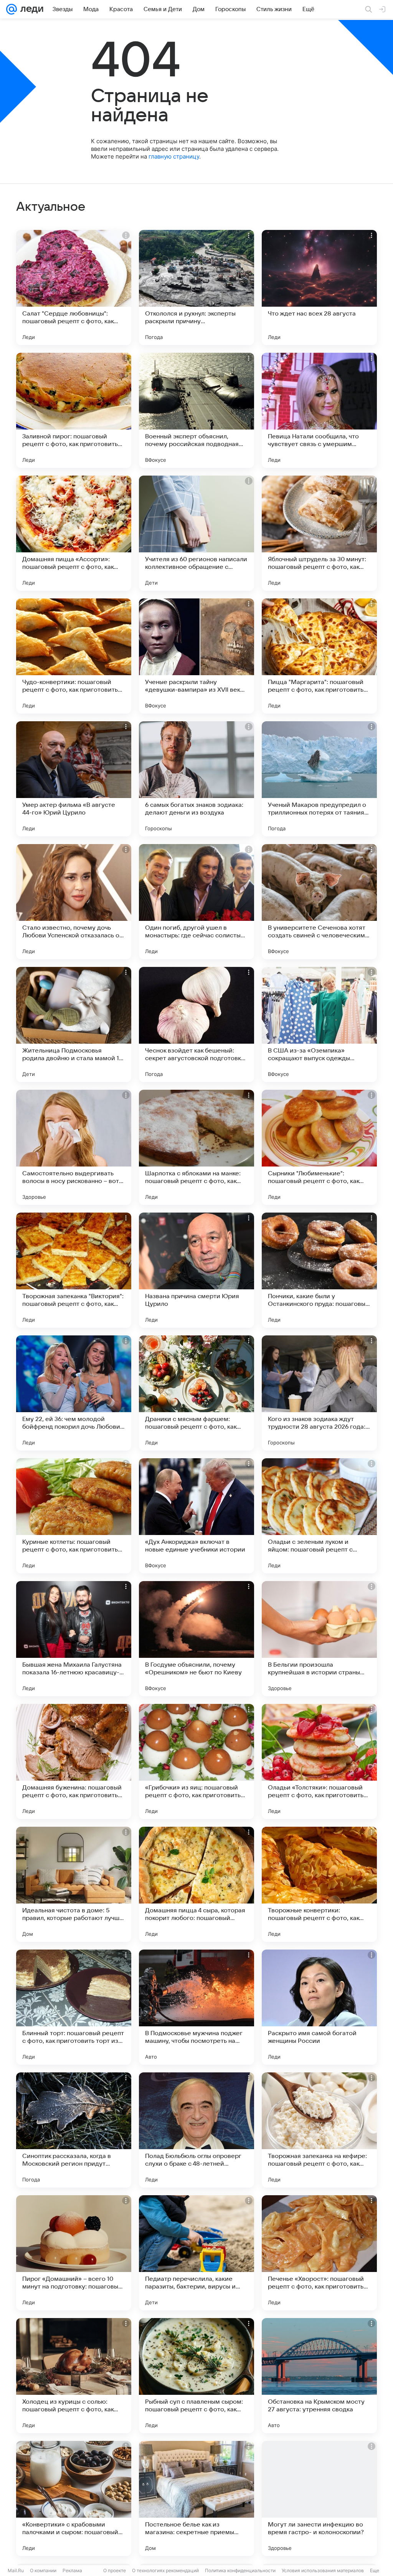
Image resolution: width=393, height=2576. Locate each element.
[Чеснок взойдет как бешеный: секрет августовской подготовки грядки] (196, 1024)
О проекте (115, 2570)
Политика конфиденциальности (240, 2570)
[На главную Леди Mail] (30, 9)
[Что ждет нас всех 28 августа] (319, 288)
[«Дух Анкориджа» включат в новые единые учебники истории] (196, 1516)
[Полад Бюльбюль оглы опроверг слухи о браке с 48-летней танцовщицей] (196, 2130)
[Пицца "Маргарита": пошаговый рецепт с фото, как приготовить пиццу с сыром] (319, 656)
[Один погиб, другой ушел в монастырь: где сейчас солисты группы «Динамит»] (196, 902)
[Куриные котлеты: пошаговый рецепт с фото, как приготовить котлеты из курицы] (74, 1516)
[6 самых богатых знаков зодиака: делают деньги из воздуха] (196, 779)
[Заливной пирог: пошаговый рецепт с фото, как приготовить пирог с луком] (74, 410)
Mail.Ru (16, 2570)
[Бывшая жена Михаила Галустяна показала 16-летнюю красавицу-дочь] (74, 1639)
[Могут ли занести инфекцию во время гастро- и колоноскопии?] (319, 2498)
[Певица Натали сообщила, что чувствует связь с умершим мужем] (319, 410)
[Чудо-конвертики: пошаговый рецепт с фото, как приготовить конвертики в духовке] (74, 656)
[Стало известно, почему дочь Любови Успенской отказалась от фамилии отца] (74, 902)
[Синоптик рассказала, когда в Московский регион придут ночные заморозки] (74, 2130)
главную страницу (174, 156)
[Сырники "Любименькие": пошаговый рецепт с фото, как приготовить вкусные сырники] (319, 1147)
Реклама (72, 2570)
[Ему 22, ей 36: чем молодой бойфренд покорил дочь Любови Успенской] (74, 1393)
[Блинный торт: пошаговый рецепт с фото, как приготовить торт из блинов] (74, 2007)
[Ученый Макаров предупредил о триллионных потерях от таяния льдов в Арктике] (319, 779)
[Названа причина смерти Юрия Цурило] (196, 1270)
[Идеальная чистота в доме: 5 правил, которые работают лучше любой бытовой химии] (74, 1884)
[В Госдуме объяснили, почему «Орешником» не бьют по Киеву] (196, 1639)
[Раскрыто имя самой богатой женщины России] (319, 2007)
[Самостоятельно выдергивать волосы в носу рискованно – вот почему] (74, 1147)
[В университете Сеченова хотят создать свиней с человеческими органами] (319, 902)
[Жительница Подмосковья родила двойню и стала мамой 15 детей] (74, 1024)
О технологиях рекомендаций (165, 2570)
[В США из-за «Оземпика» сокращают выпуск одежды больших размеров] (319, 1024)
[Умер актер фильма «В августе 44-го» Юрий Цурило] (74, 779)
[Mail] (12, 9)
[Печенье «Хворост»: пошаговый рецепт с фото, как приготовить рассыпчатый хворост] (319, 2253)
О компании (43, 2570)
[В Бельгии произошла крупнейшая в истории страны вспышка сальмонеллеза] (319, 1639)
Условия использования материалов (323, 2570)
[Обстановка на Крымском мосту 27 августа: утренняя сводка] (319, 2376)
